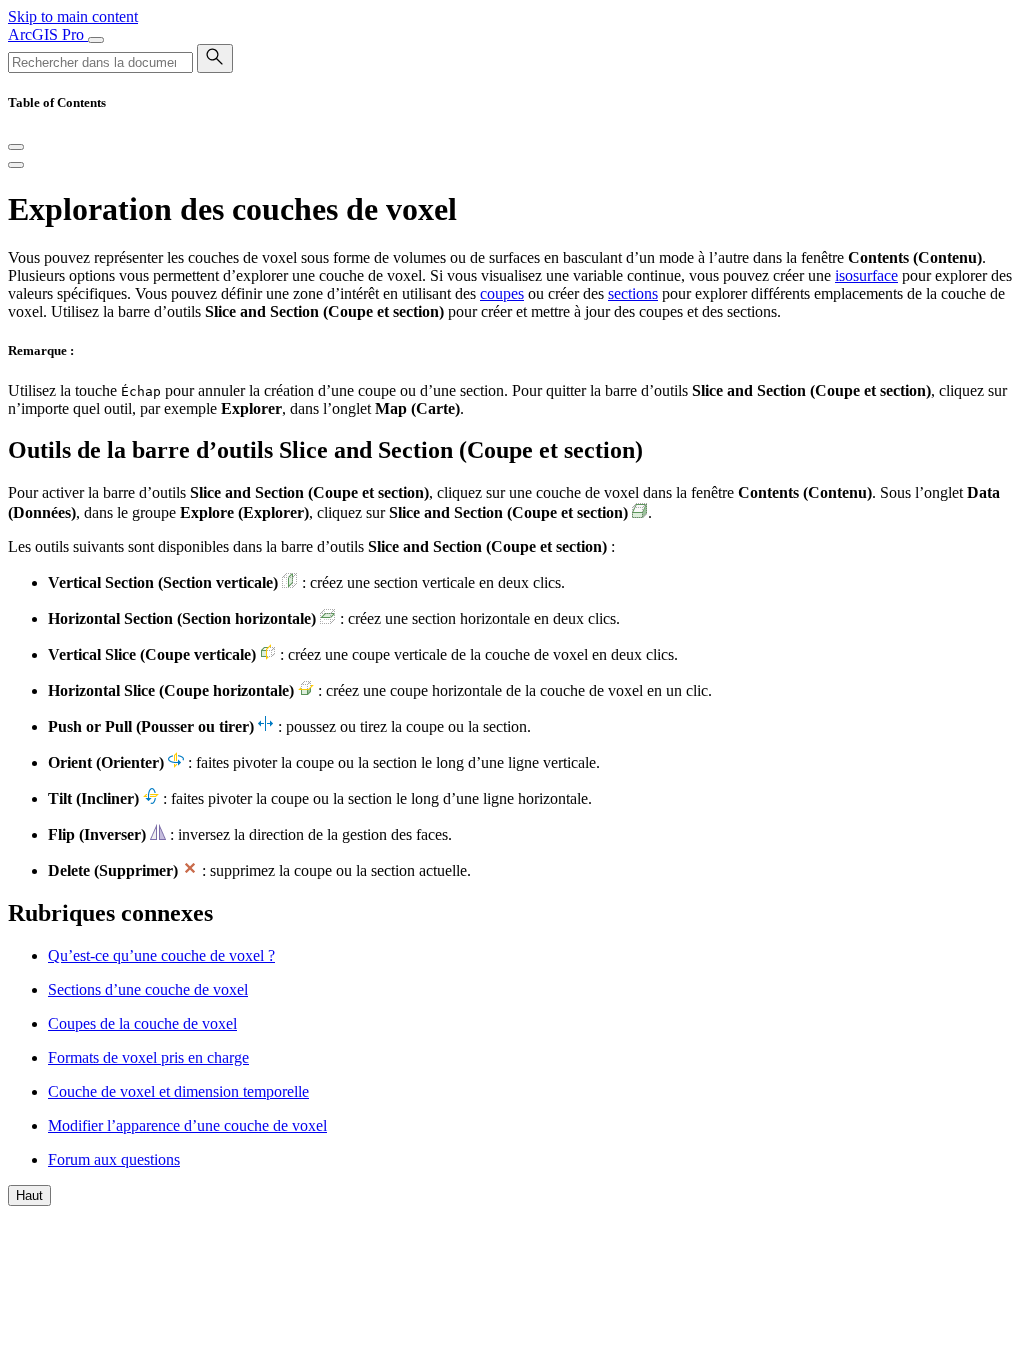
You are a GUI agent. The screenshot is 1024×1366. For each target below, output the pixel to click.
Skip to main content (73, 16)
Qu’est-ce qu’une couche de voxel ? (161, 955)
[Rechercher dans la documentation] (215, 58)
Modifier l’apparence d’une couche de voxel (187, 1125)
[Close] (16, 147)
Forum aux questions (114, 1159)
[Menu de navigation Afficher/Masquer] (96, 40)
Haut (29, 1195)
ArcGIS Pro (48, 34)
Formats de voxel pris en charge (148, 1057)
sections (633, 293)
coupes (502, 293)
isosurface (866, 275)
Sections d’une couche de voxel (148, 989)
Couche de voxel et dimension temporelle (178, 1091)
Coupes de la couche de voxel (142, 1023)
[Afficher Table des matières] (16, 165)
